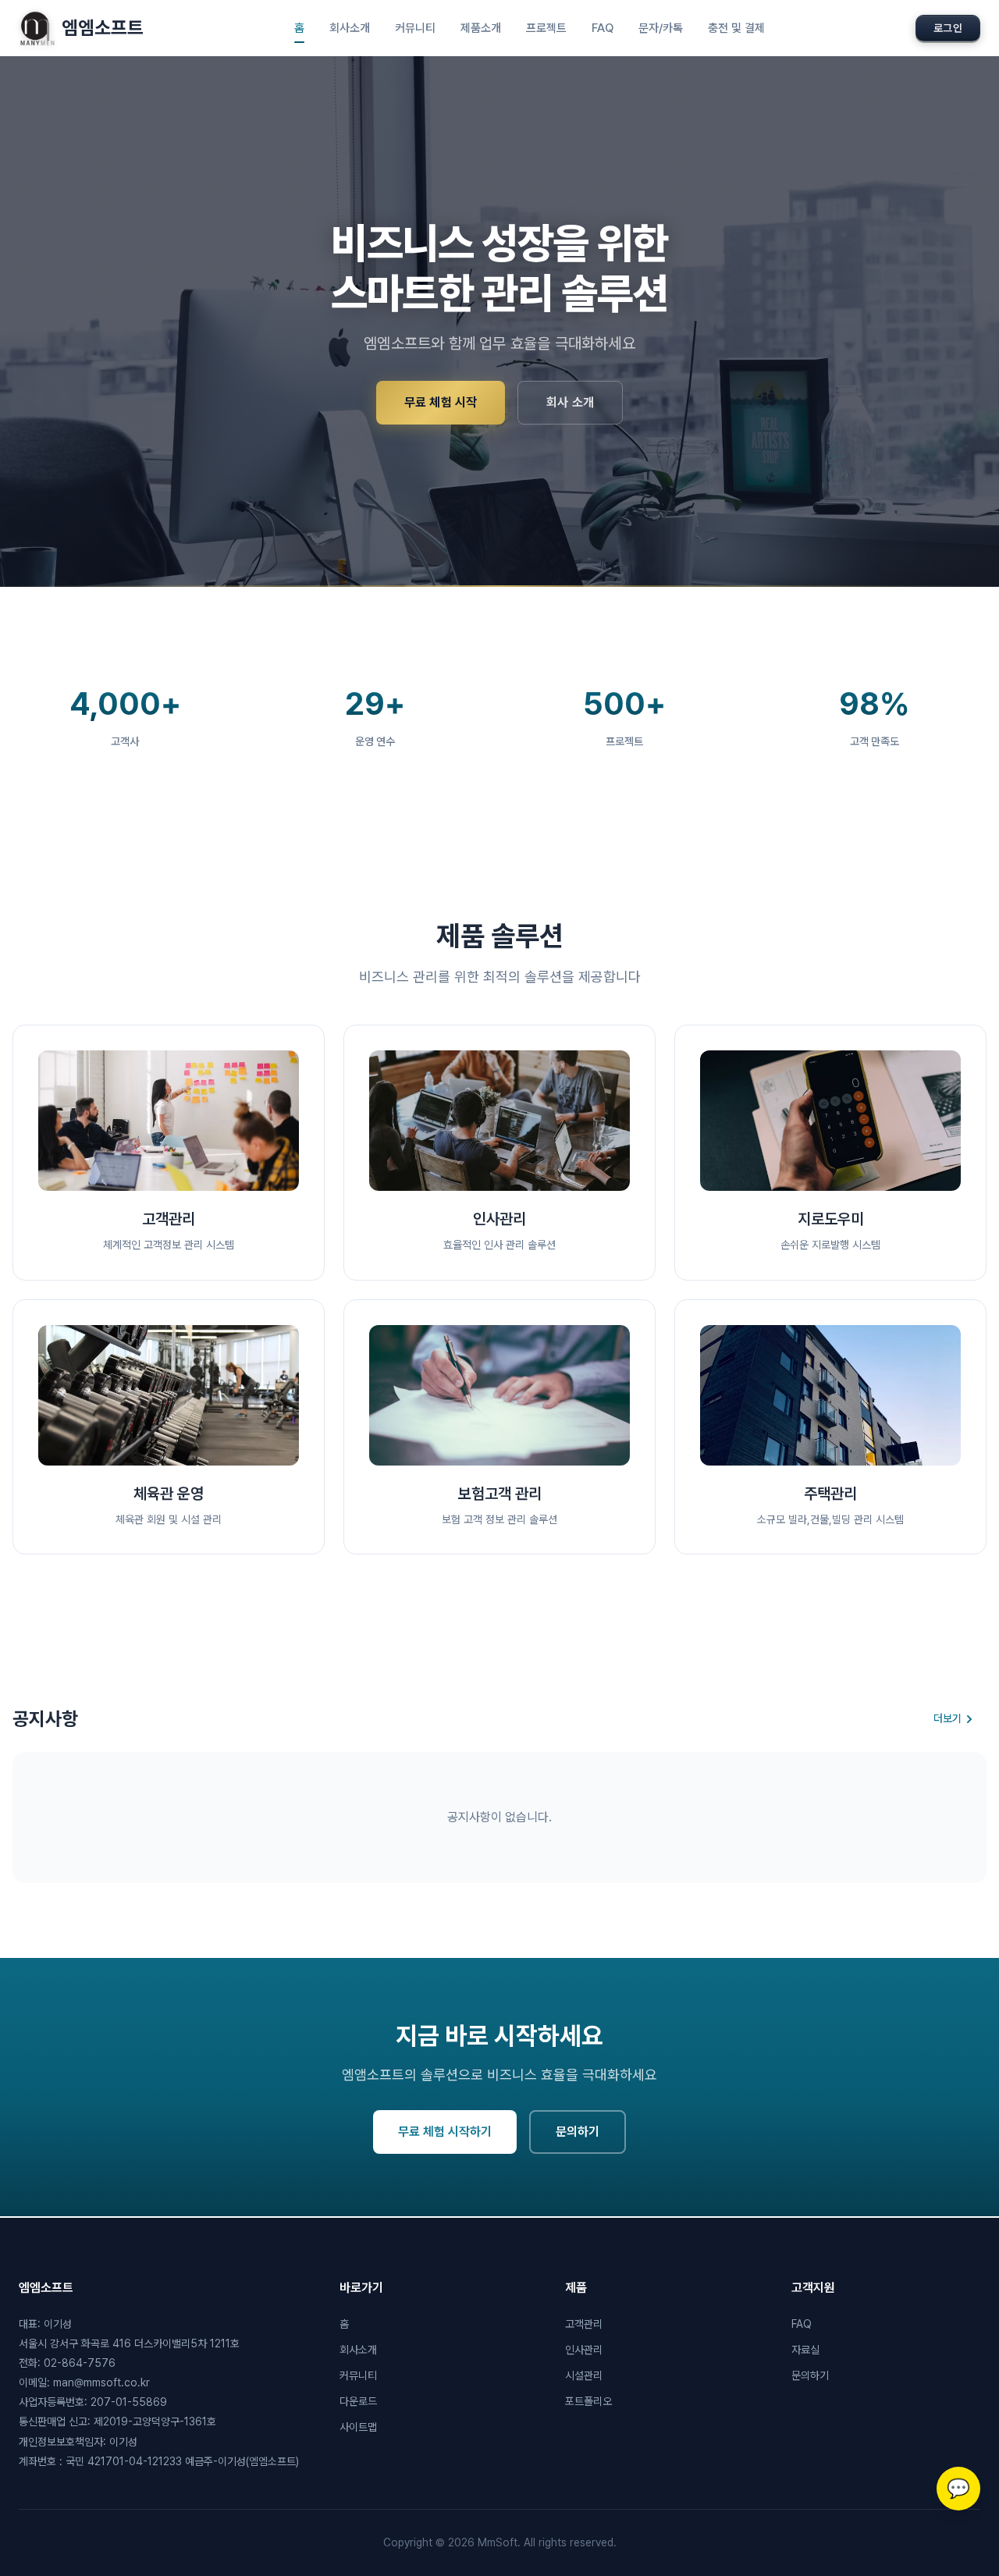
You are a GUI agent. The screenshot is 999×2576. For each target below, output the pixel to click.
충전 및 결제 (736, 28)
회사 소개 (570, 402)
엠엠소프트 (103, 28)
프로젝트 (546, 28)
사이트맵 (358, 2427)
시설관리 (584, 2375)
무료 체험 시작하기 (445, 2132)
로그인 (948, 28)
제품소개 (481, 28)
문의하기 (578, 2132)
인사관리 (584, 2350)
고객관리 (584, 2324)
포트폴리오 (588, 2401)
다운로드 (358, 2401)
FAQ (603, 28)
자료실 (805, 2350)
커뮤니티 (415, 28)
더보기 (947, 1718)
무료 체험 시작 (441, 402)
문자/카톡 (661, 28)
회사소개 (350, 28)
